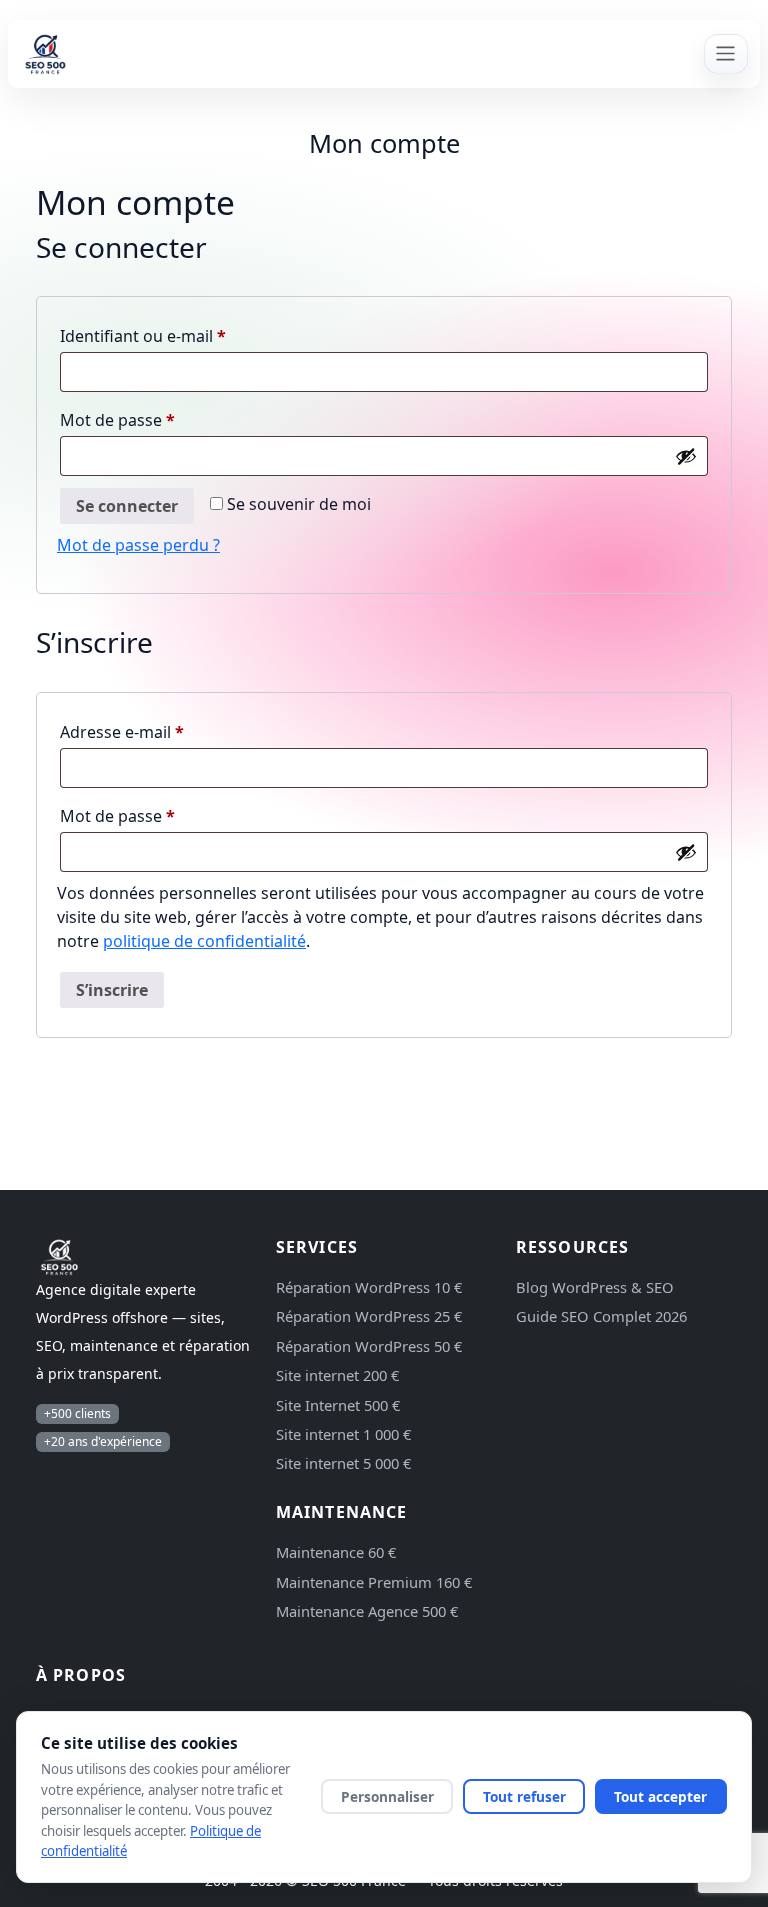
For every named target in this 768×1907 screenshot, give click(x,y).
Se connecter (127, 506)
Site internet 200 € (337, 1375)
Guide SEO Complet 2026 (601, 1316)
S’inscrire (112, 990)
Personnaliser (387, 1796)
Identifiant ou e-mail (185, 335)
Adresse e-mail (164, 731)
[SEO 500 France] (346, 54)
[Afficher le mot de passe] (686, 456)
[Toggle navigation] (726, 54)
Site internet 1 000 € (343, 1434)
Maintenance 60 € (336, 1552)
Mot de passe (160, 419)
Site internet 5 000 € (343, 1463)
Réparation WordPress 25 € (369, 1316)
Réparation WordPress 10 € (369, 1287)
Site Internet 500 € (338, 1405)
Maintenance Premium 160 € (374, 1582)
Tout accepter (660, 1796)
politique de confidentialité (204, 941)
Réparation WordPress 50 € (369, 1346)
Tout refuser (524, 1796)
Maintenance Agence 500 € (367, 1611)
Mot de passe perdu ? (138, 545)
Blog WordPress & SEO (595, 1287)
